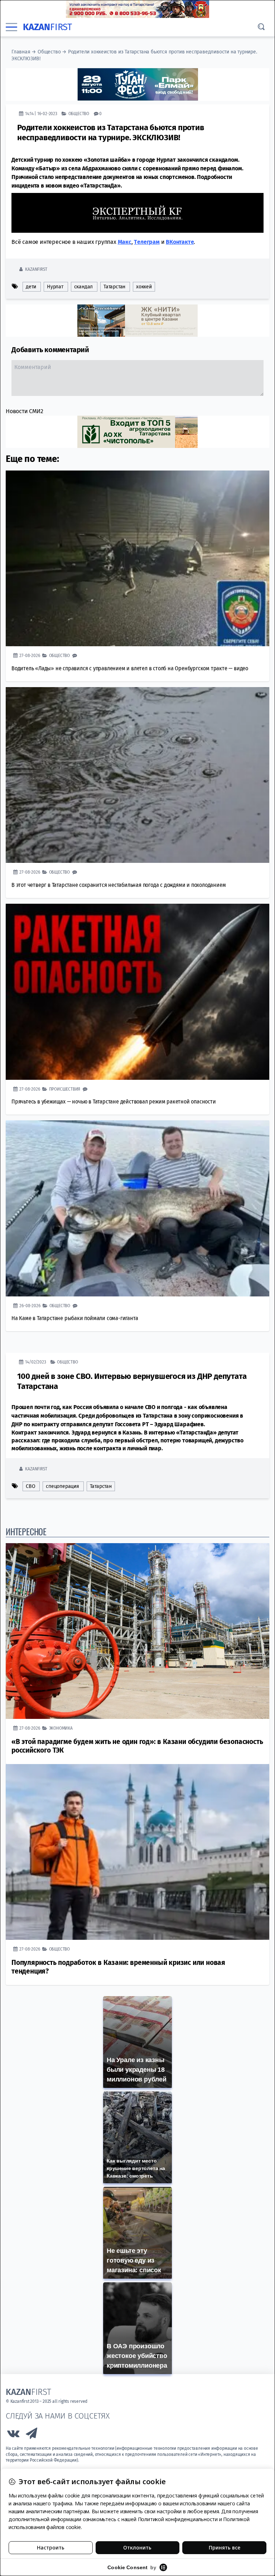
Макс (125, 242)
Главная (21, 52)
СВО (30, 1486)
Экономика (61, 1728)
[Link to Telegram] (32, 2435)
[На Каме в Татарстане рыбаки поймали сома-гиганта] (137, 1208)
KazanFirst (36, 269)
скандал (84, 287)
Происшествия (65, 1089)
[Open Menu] (11, 27)
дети (31, 287)
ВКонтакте (180, 242)
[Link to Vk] (13, 2435)
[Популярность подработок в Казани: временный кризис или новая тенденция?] (137, 1852)
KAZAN (47, 27)
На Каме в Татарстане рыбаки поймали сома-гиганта (75, 1318)
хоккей (144, 287)
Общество (49, 52)
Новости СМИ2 (25, 411)
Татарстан (114, 287)
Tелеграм (147, 242)
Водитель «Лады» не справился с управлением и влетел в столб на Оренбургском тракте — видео (130, 668)
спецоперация (62, 1486)
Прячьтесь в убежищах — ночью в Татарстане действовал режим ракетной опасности (114, 1102)
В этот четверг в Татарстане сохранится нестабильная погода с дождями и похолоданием (119, 885)
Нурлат (55, 287)
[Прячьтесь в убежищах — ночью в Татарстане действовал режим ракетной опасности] (137, 992)
